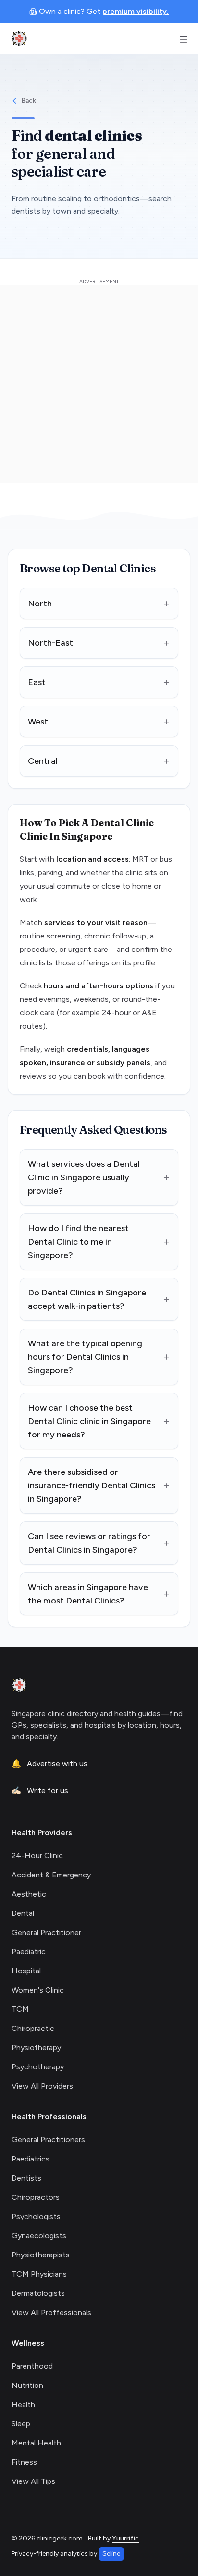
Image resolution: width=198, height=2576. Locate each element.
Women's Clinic (38, 1990)
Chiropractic (33, 2028)
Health (23, 2404)
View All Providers (42, 2086)
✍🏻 (40, 1790)
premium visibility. (136, 11)
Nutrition (27, 2385)
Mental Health (36, 2443)
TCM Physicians (39, 2274)
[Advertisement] (99, 384)
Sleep (21, 2424)
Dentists (26, 2178)
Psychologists (36, 2216)
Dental (23, 1913)
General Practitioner (46, 1932)
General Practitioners (48, 2140)
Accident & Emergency (51, 1875)
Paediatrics (31, 2159)
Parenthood (32, 2366)
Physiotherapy (36, 2048)
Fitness (24, 2462)
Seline (111, 2554)
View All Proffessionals (51, 2312)
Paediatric (29, 1952)
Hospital (26, 1971)
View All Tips (33, 2481)
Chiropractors (36, 2197)
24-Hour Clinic (37, 1856)
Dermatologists (38, 2293)
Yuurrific (125, 2538)
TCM (20, 2009)
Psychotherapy (38, 2067)
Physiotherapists (41, 2255)
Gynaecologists (39, 2236)
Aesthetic (29, 1894)
